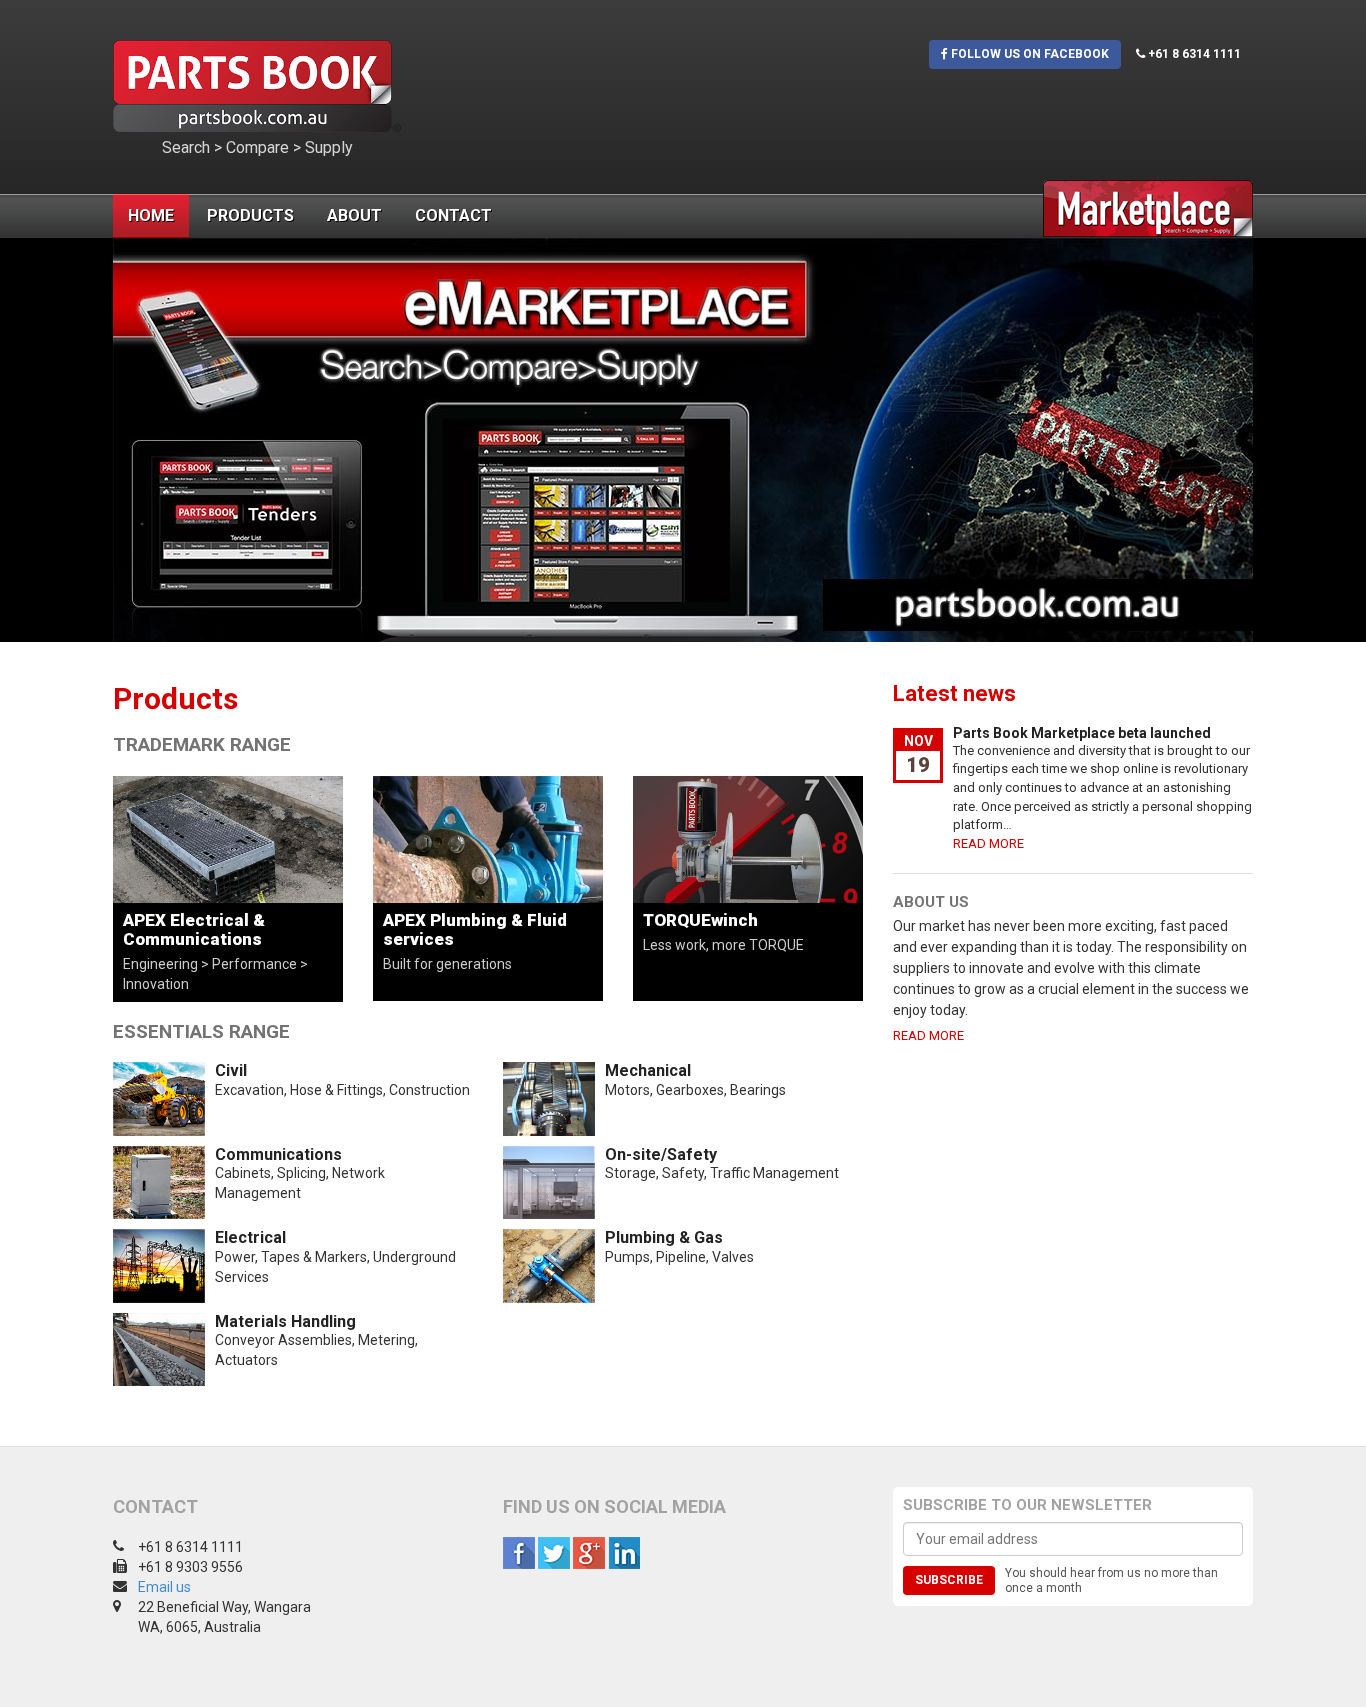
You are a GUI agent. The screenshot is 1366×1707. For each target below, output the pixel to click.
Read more (988, 843)
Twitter (554, 1553)
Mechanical (648, 1070)
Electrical (250, 1237)
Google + (589, 1553)
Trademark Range (202, 744)
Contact (453, 215)
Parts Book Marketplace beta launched (1082, 733)
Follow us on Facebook (1028, 54)
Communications (278, 1154)
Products (250, 215)
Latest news (954, 693)
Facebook (519, 1553)
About (354, 215)
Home (151, 215)
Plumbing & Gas (664, 1237)
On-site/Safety (661, 1154)
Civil (231, 1070)
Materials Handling (285, 1321)
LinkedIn (624, 1553)
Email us (164, 1587)
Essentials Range (201, 1031)
